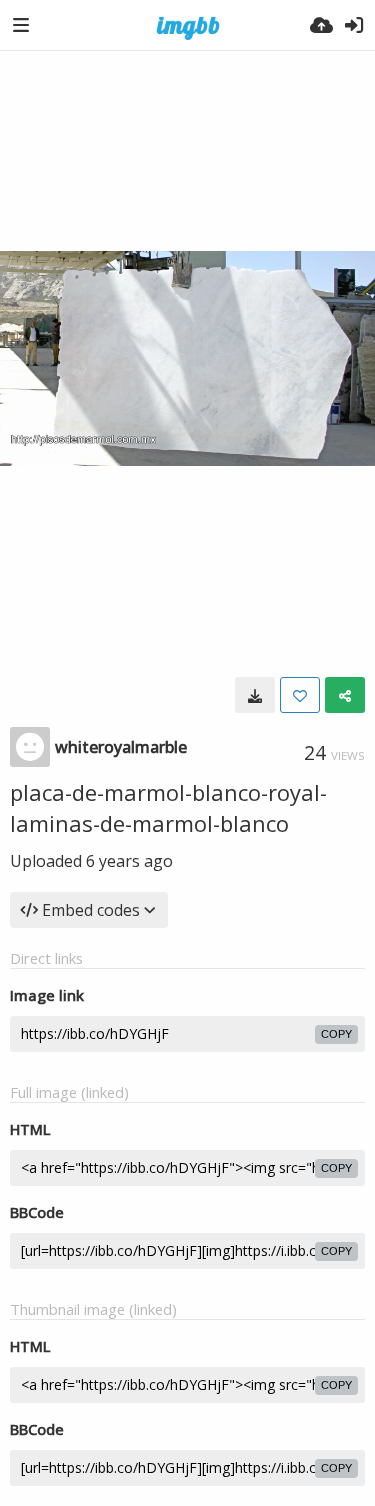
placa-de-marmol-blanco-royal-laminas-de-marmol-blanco (168, 807)
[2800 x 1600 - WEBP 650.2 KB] (255, 695)
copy (336, 1034)
